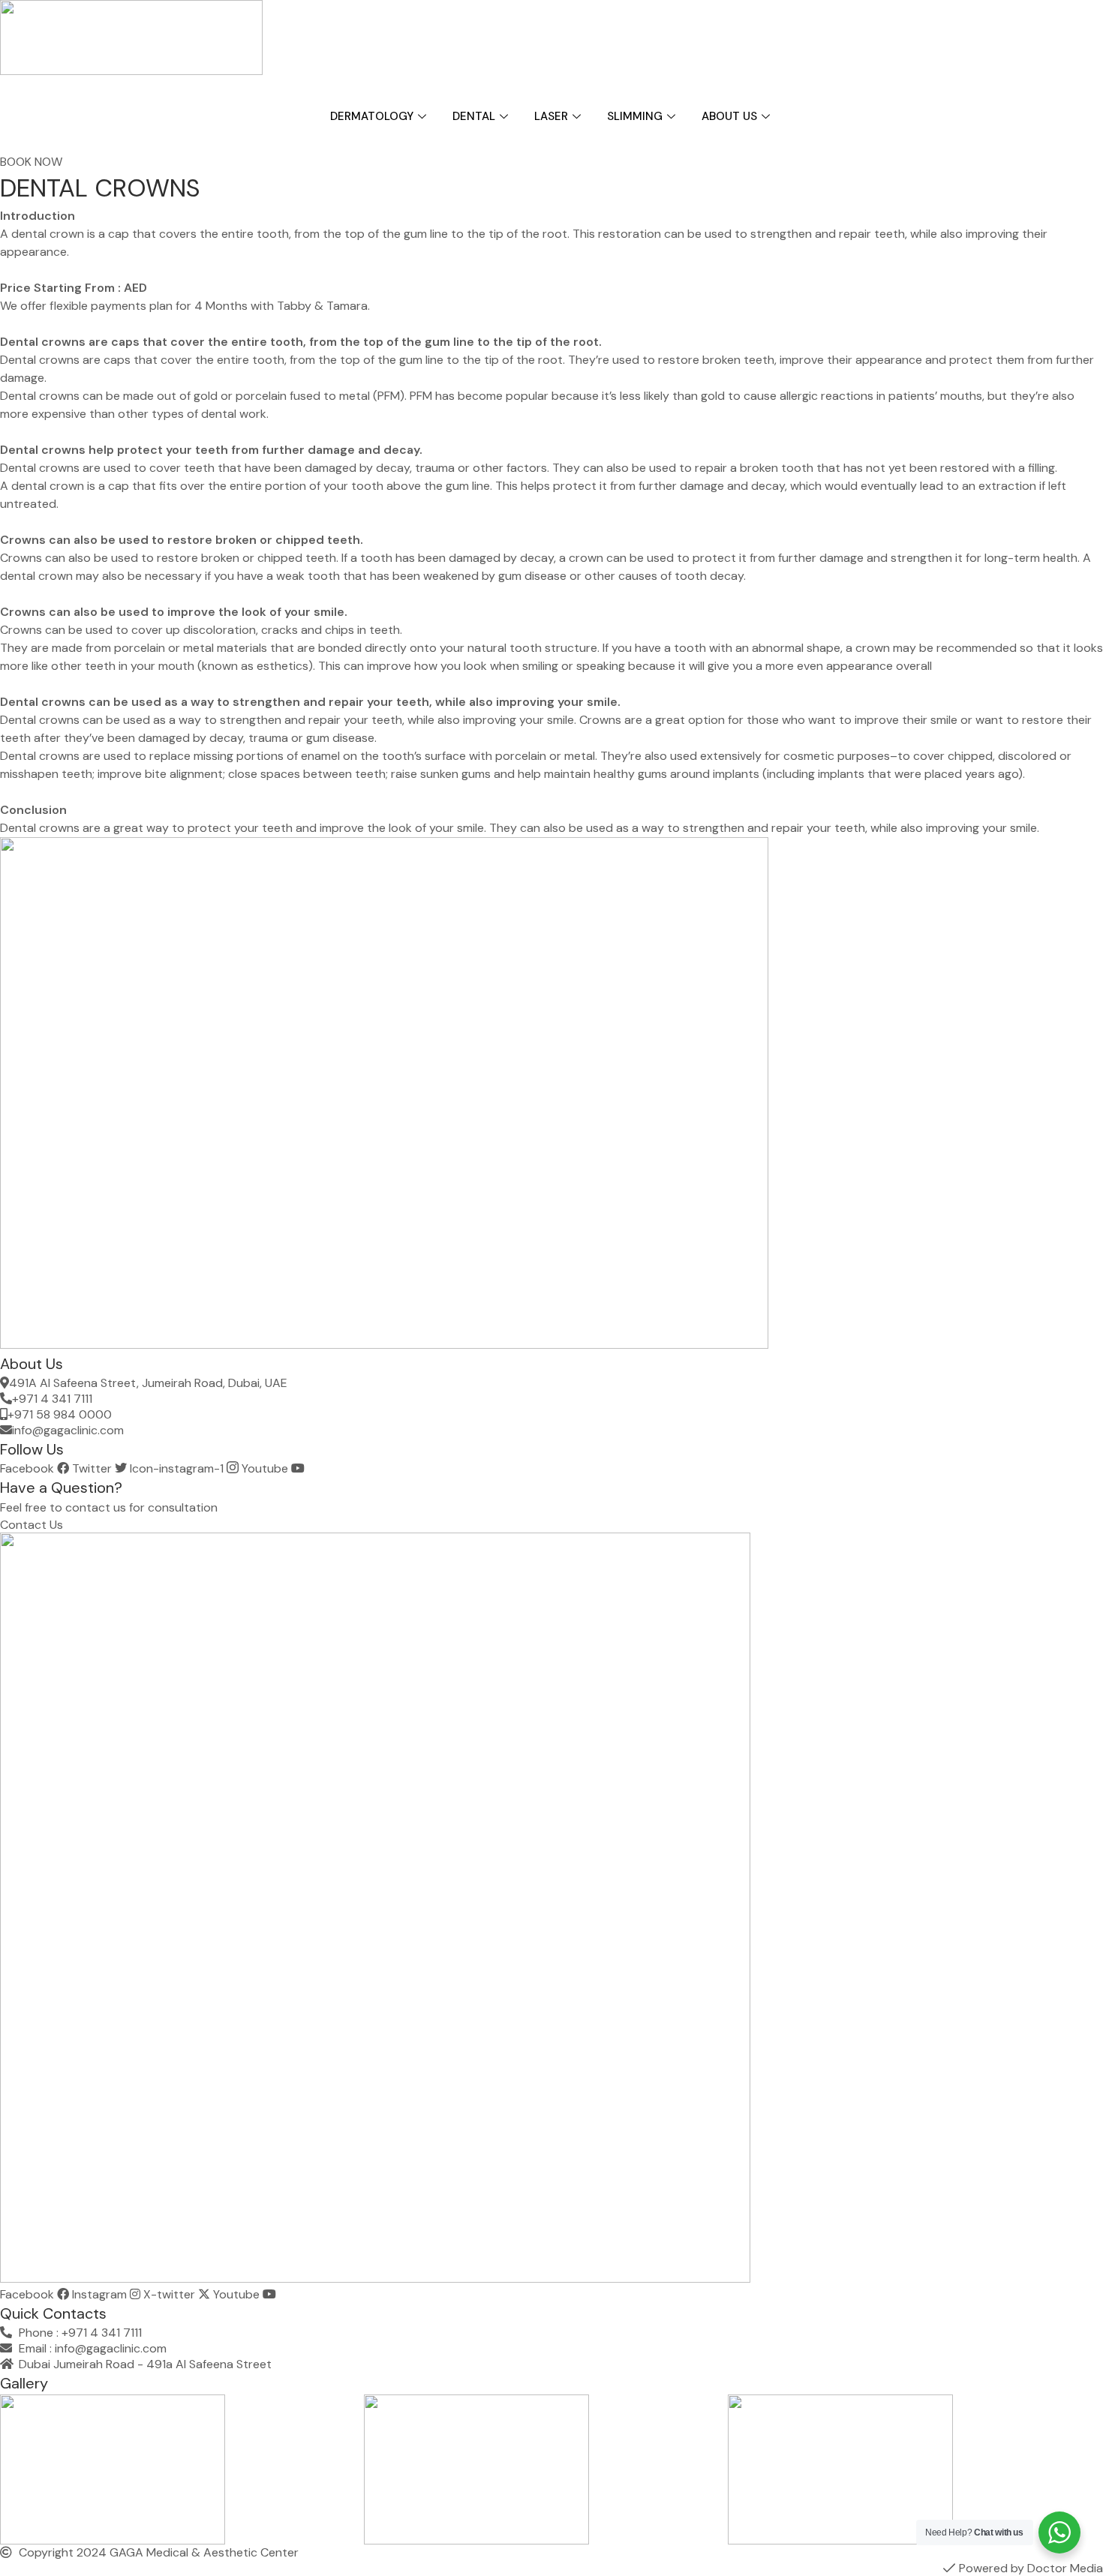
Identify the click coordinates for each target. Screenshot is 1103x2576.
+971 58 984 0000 (60, 1414)
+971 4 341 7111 (52, 1399)
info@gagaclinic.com (68, 1430)
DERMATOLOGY (372, 116)
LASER (551, 116)
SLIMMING (635, 116)
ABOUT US (729, 116)
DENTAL (474, 116)
